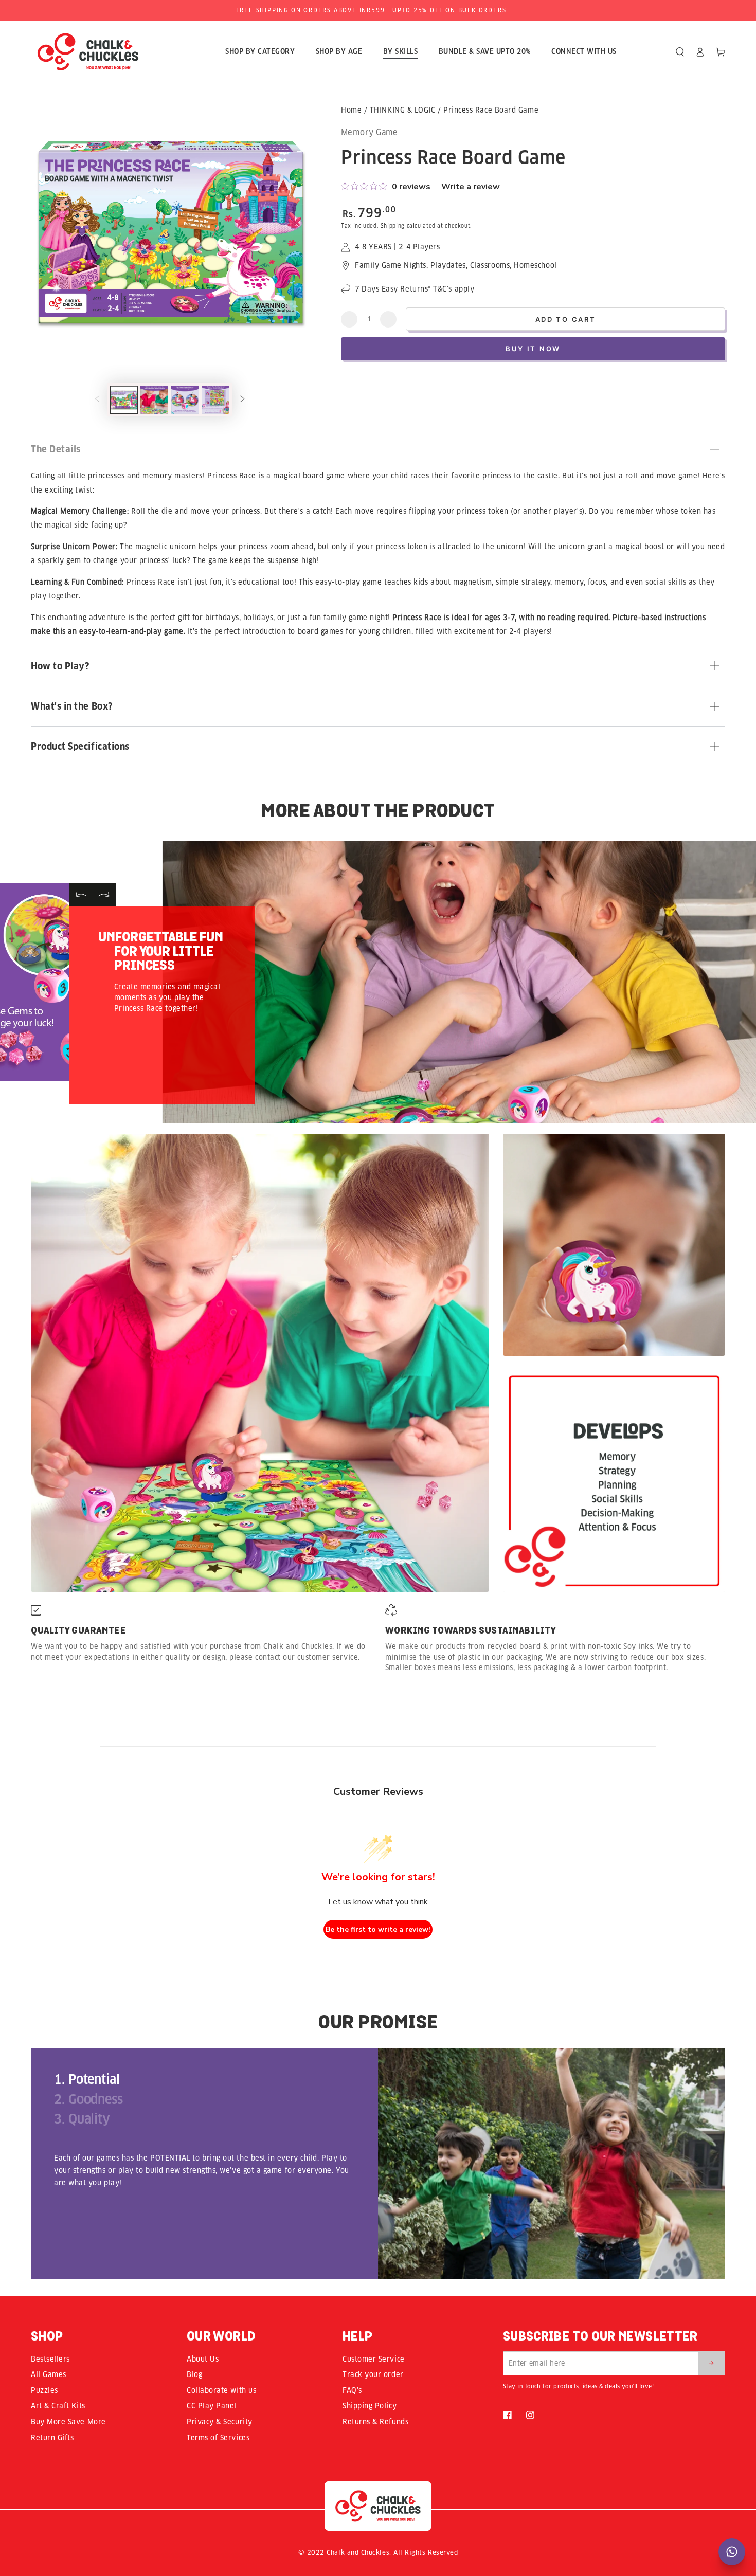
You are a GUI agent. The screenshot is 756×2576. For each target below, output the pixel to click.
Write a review (471, 187)
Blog (194, 2374)
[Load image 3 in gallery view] (185, 400)
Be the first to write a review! (378, 1929)
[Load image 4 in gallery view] (215, 400)
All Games (49, 2374)
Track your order (373, 2374)
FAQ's (352, 2390)
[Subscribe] (712, 2363)
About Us (203, 2359)
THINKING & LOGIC (403, 110)
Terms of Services (218, 2438)
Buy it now (533, 349)
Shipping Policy (370, 2406)
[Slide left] (97, 400)
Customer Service (374, 2359)
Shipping (393, 226)
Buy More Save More (68, 2422)
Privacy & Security (220, 2422)
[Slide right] (243, 400)
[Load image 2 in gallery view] (154, 400)
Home (351, 110)
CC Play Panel (212, 2406)
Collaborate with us (221, 2390)
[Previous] (81, 895)
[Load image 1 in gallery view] (124, 400)
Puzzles (44, 2390)
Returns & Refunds (375, 2422)
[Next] (104, 895)
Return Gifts (52, 2438)
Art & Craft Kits (58, 2406)
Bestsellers (50, 2359)
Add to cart (566, 319)
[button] (680, 52)
